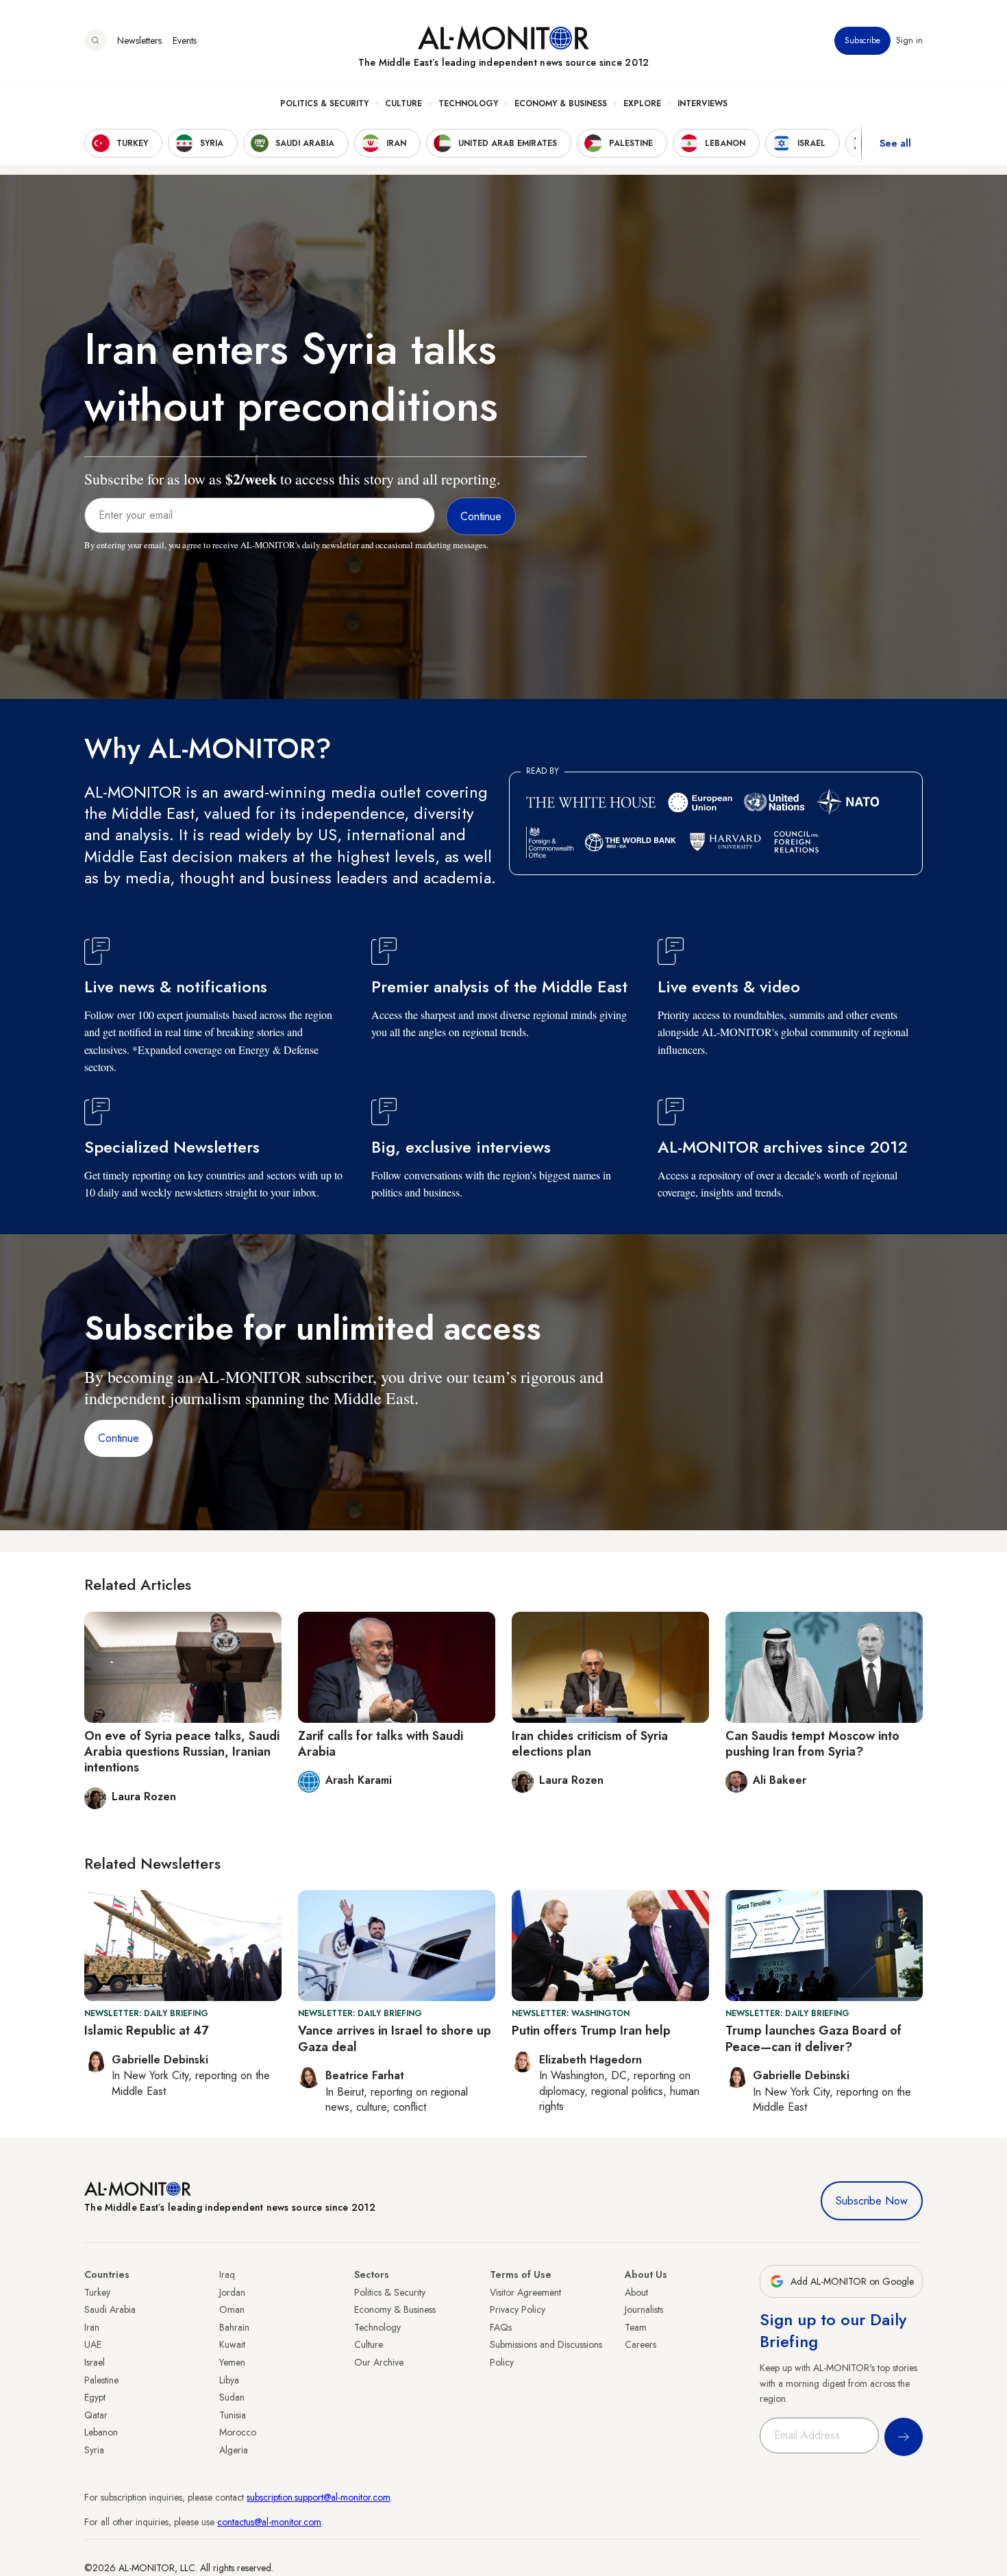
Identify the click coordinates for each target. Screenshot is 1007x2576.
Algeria (234, 2450)
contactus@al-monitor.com (269, 2522)
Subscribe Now (872, 2201)
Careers (641, 2344)
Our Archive (379, 2362)
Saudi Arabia (110, 2309)
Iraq (227, 2274)
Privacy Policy (518, 2309)
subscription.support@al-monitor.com (319, 2497)
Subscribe (862, 40)
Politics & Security (324, 103)
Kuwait (232, 2344)
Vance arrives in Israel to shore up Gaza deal (395, 2038)
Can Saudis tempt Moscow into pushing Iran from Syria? (812, 1744)
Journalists (644, 2309)
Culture (403, 103)
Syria (94, 2450)
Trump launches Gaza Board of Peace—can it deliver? (813, 2038)
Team (636, 2327)
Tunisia (233, 2415)
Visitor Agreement (525, 2292)
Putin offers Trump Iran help (591, 2031)
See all (895, 143)
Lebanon (101, 2432)
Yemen (232, 2362)
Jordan (232, 2292)
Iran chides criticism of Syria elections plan (590, 1744)
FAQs (501, 2327)
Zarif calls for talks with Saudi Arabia (381, 1744)
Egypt (95, 2397)
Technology (468, 103)
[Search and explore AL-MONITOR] (95, 40)
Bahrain (234, 2327)
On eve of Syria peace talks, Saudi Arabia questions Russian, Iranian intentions (182, 1752)
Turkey (97, 2292)
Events (185, 40)
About (636, 2292)
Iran (92, 2327)
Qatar (96, 2415)
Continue (119, 1438)
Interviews (703, 103)
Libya (229, 2380)
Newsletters (139, 40)
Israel (95, 2362)
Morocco (238, 2432)
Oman (232, 2309)
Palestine (101, 2380)
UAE (93, 2344)
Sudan (232, 2397)
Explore (642, 103)
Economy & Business (561, 103)
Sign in (909, 40)
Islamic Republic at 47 (146, 2031)
